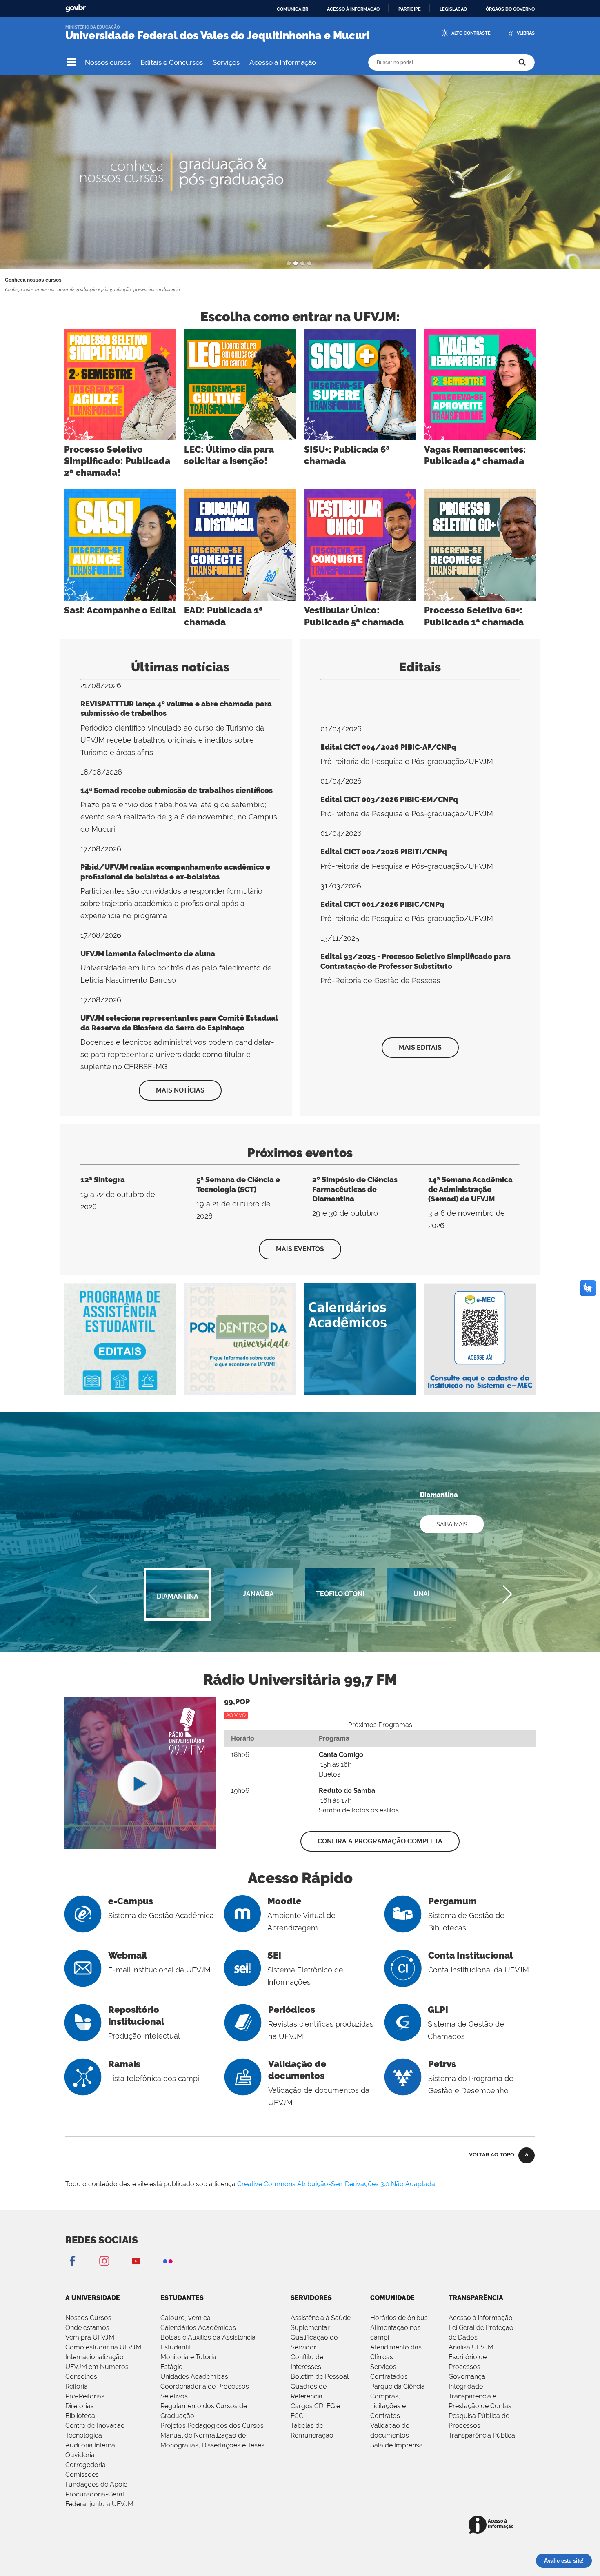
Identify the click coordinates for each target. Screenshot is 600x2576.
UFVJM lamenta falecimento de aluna (148, 954)
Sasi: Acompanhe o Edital (120, 610)
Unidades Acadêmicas (194, 2377)
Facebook (72, 2261)
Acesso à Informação (283, 62)
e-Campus (131, 1901)
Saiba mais (452, 1524)
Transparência (476, 2298)
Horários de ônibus (399, 2318)
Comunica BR (292, 9)
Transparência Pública (482, 2435)
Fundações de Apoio (97, 2484)
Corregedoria (86, 2465)
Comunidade (392, 2298)
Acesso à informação (353, 9)
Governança (467, 2377)
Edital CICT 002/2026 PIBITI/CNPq (384, 852)
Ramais (124, 2064)
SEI (274, 1955)
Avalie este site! (564, 2561)
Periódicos (292, 2010)
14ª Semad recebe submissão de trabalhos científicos (177, 790)
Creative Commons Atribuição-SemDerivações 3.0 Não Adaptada (336, 2184)
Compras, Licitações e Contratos (388, 2406)
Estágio (172, 2367)
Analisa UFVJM (471, 2347)
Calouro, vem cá (186, 2318)
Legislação (453, 9)
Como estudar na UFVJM (103, 2347)
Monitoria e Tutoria (188, 2357)
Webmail (128, 1955)
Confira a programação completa (380, 1841)
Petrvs (442, 2064)
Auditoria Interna (90, 2445)
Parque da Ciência (398, 2386)
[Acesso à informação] (492, 2525)
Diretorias (80, 2406)
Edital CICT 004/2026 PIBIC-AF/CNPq (388, 747)
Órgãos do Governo (510, 9)
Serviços (226, 62)
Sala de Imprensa (397, 2445)
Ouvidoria (80, 2455)
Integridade (466, 2386)
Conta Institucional (471, 1955)
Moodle (284, 1901)
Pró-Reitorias (85, 2396)
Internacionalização (94, 2357)
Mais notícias (180, 1090)
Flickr (168, 2261)
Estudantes (182, 2298)
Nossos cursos (108, 62)
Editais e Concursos (172, 62)
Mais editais (420, 1047)
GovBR (76, 8)
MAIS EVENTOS (300, 1249)
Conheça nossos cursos (33, 280)
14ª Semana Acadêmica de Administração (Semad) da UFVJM (470, 1189)
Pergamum (452, 1901)
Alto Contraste (471, 33)
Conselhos (81, 2377)
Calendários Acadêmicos (198, 2328)
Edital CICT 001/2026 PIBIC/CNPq (382, 904)
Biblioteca (80, 2416)
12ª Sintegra (103, 1180)
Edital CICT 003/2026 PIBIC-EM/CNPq (389, 799)
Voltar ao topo (492, 2155)
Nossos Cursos (88, 2318)
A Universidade (93, 2298)
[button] (507, 1594)
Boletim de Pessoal (320, 2377)
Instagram (104, 2261)
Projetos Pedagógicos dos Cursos (212, 2426)
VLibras (526, 33)
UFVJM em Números (97, 2367)
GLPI (438, 2010)
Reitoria (77, 2386)
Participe (410, 9)
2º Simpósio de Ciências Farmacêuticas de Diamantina (355, 1189)
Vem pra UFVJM (90, 2337)
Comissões (82, 2475)
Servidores (311, 2298)
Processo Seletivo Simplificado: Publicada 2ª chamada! (117, 461)
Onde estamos (87, 2328)
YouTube (136, 2261)
